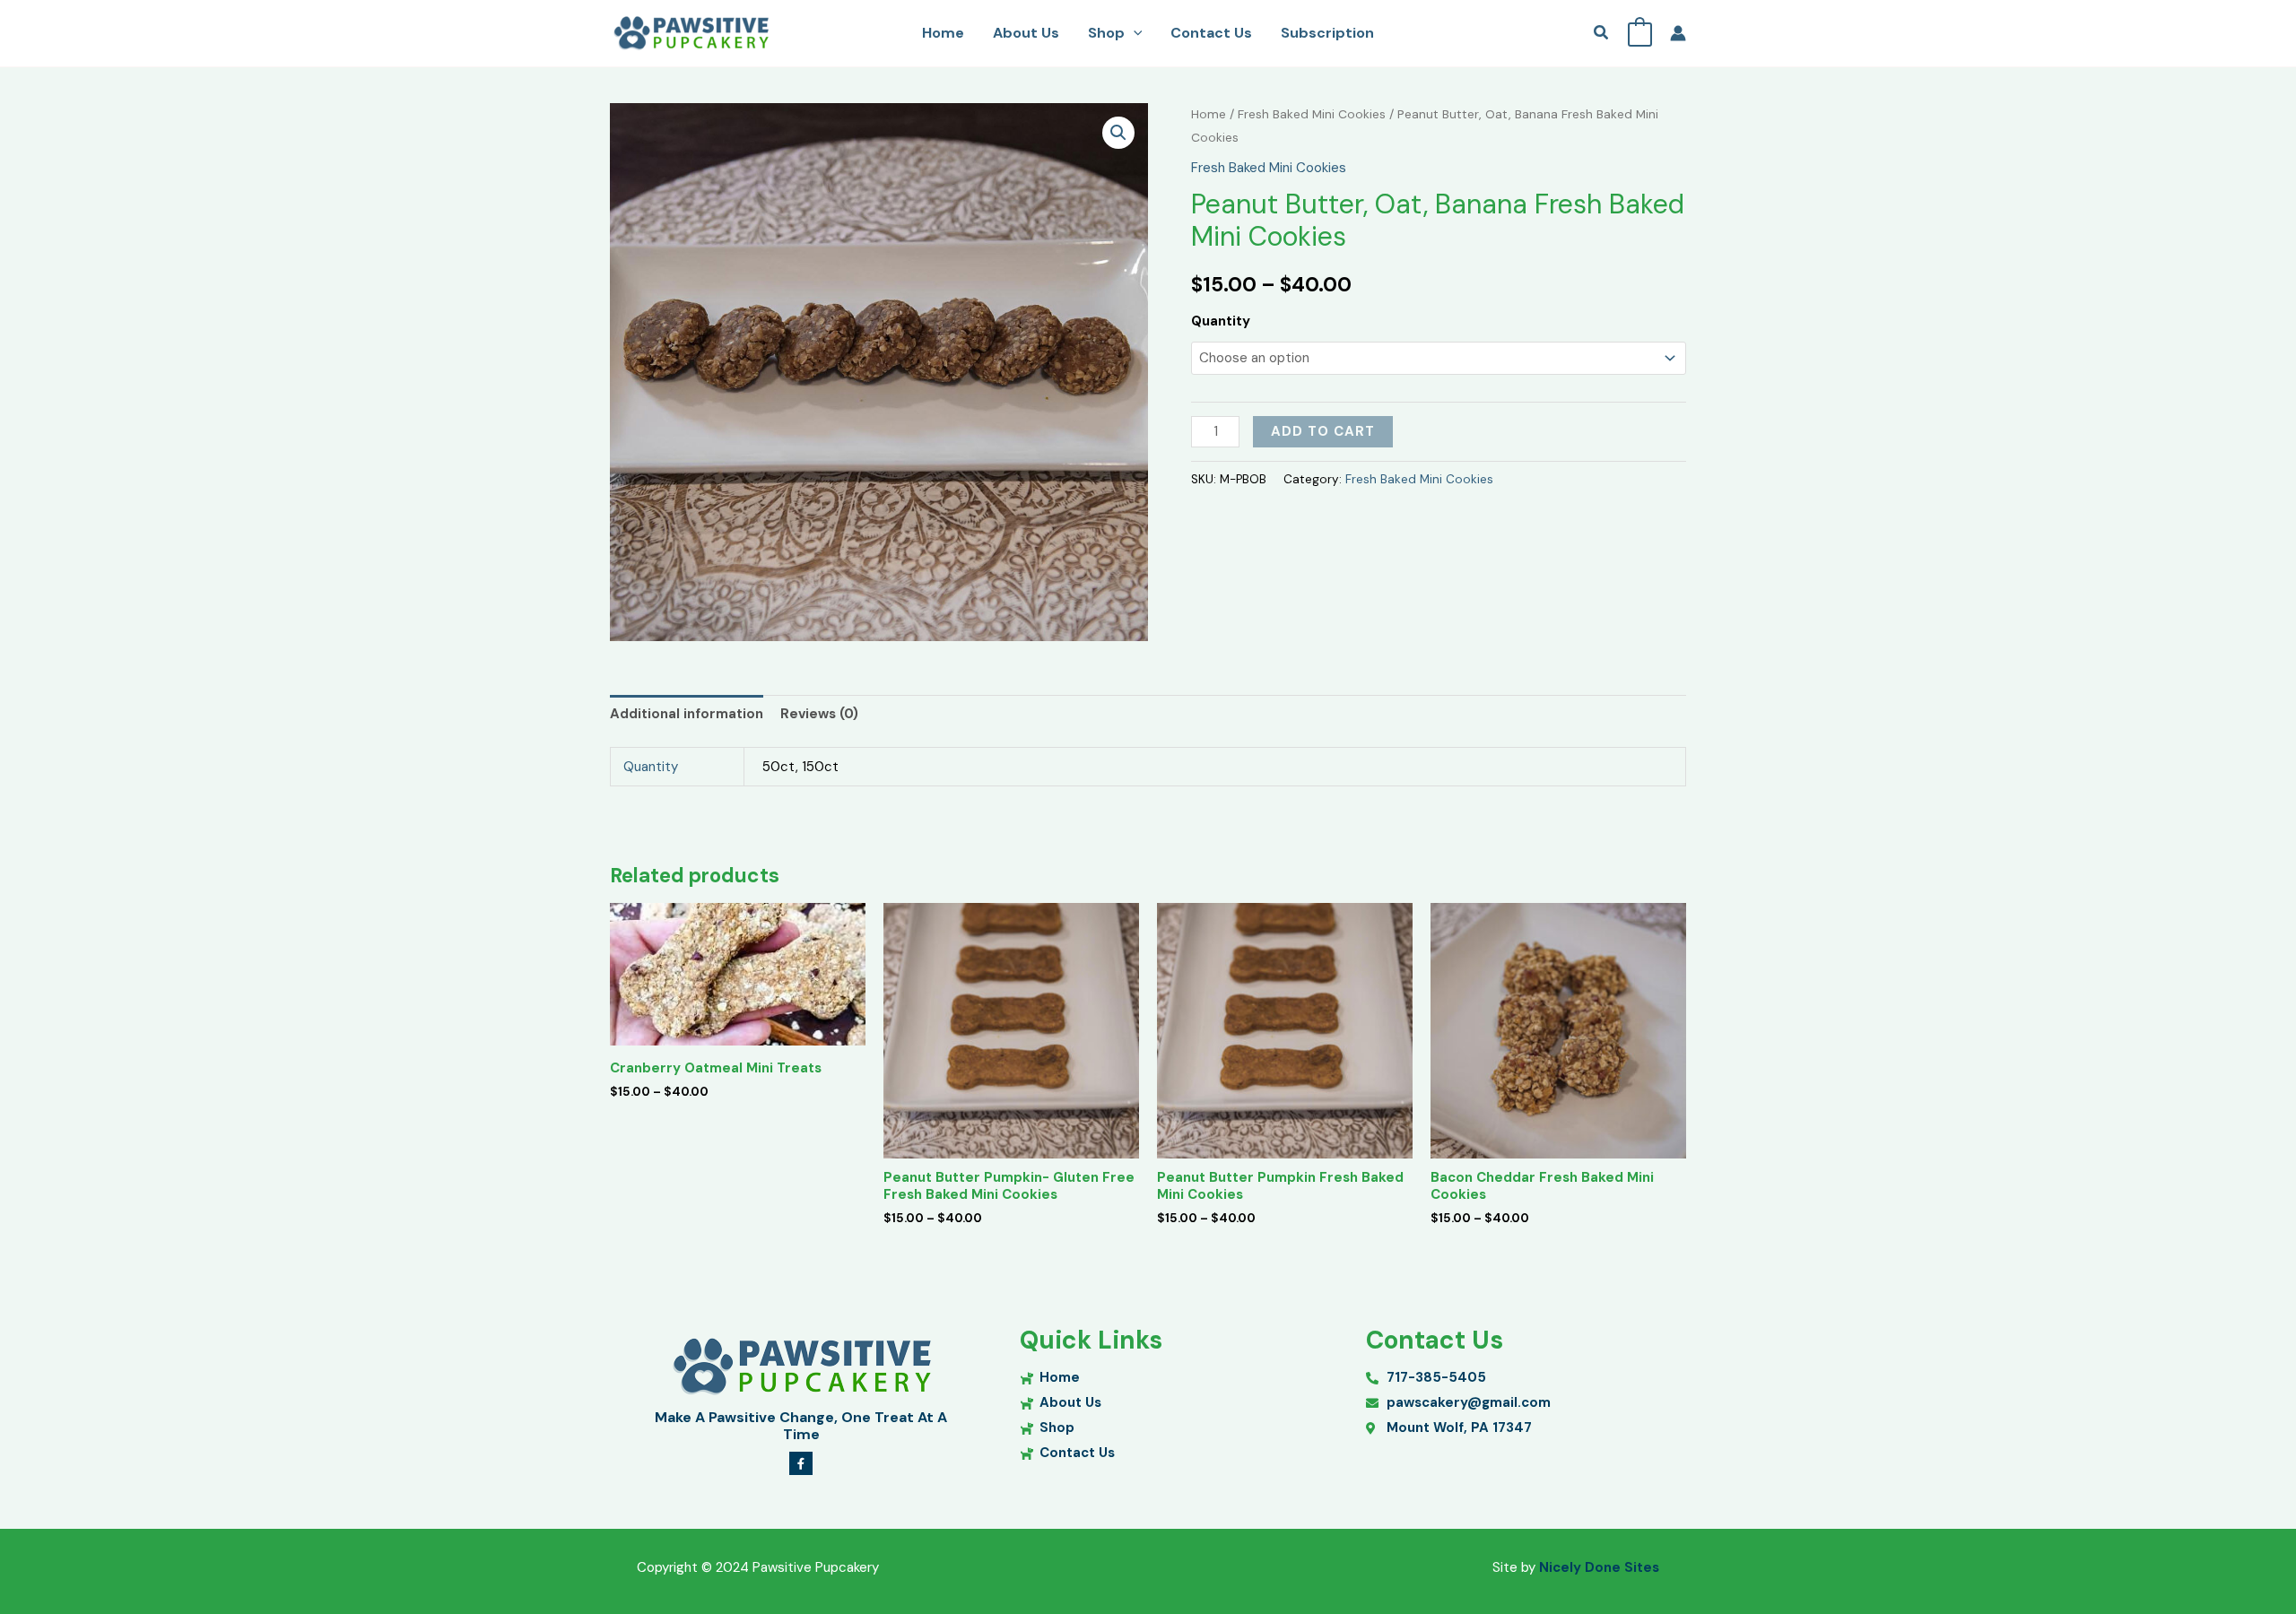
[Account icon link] (1678, 33)
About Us (1026, 33)
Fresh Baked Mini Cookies (1312, 114)
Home (943, 33)
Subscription (1327, 33)
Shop (1106, 33)
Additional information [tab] (687, 714)
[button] (1134, 33)
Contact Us (1211, 33)
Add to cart (1323, 431)
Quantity (1221, 321)
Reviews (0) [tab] (819, 714)
